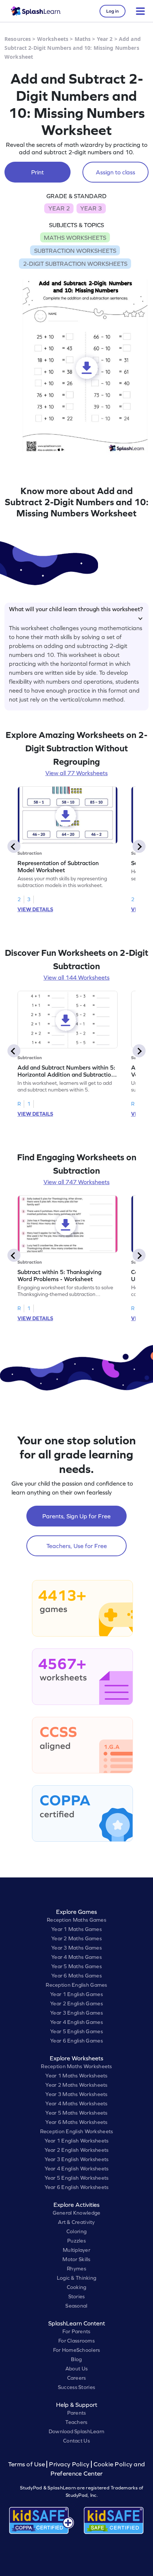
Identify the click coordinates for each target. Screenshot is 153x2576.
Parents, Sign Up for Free (76, 1516)
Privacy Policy (69, 2464)
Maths (83, 39)
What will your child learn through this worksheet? (76, 609)
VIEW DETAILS (35, 909)
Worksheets (53, 39)
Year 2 (105, 39)
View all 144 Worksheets (76, 977)
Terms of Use (27, 2464)
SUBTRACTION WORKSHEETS (75, 251)
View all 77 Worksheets (76, 773)
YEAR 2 (59, 208)
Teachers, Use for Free (77, 1546)
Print (38, 172)
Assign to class (115, 172)
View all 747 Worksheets (76, 1182)
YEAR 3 (91, 208)
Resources (18, 39)
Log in (113, 11)
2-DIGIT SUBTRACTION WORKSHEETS (75, 264)
